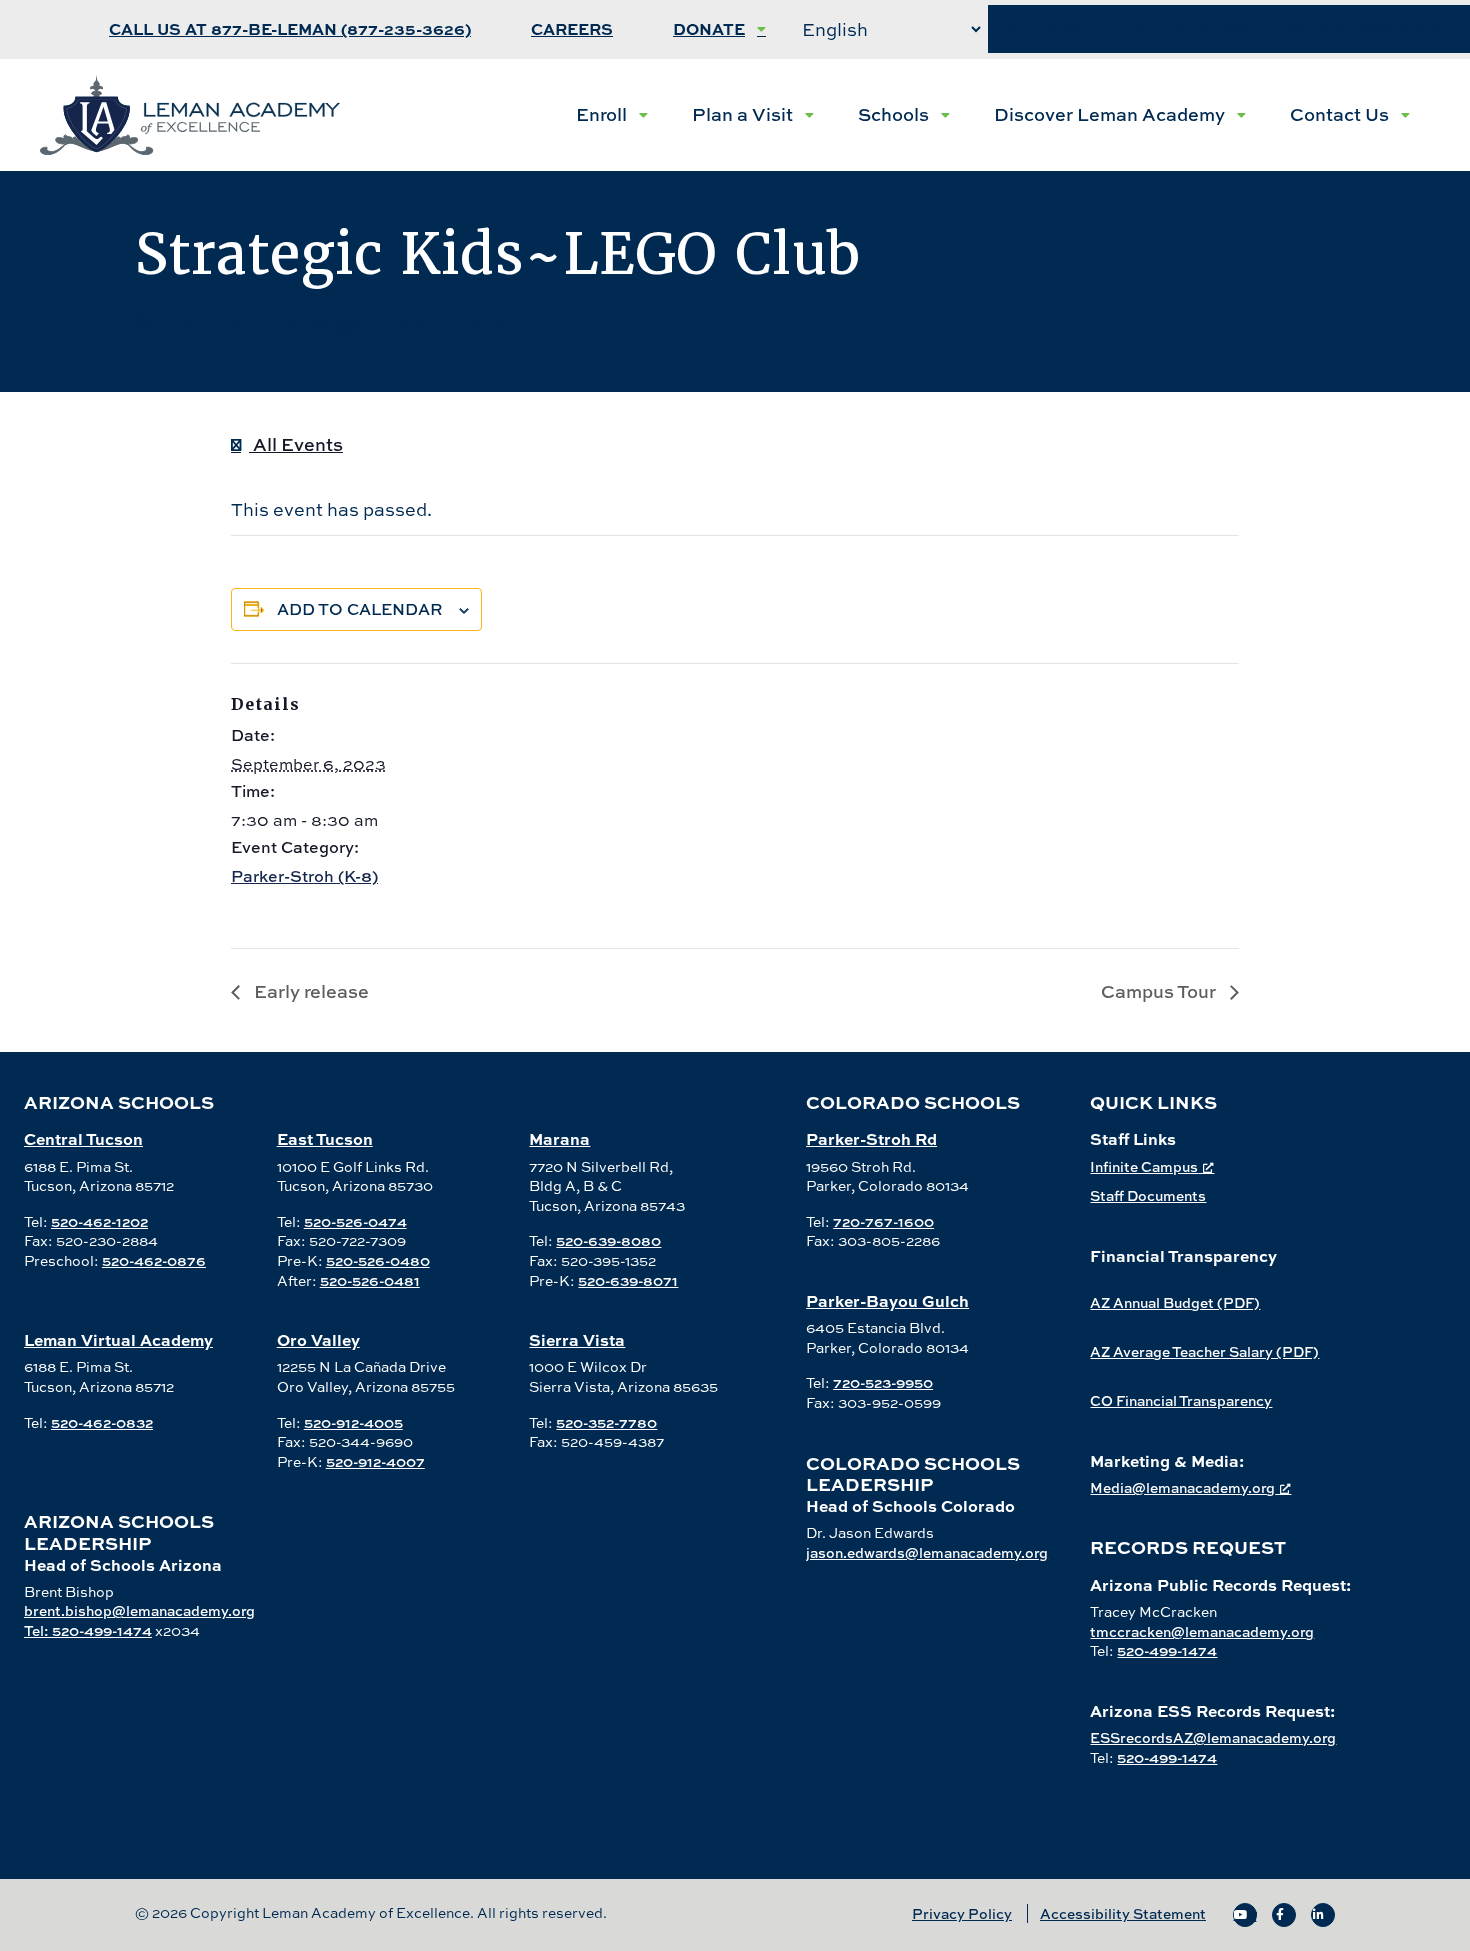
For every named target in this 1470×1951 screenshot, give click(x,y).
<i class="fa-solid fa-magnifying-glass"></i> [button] (1229, 29)
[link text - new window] (1245, 1915)
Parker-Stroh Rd (871, 1138)
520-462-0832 (102, 1422)
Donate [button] (709, 29)
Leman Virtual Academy (118, 1339)
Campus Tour (1160, 991)
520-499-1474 (1167, 1650)
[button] (612, 115)
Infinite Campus (1144, 1166)
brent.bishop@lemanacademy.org (139, 1610)
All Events (296, 444)
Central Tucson (83, 1138)
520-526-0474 (355, 1221)
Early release (309, 991)
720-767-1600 (883, 1221)
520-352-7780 (606, 1422)
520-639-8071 (628, 1280)
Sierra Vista (577, 1339)
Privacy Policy (962, 1913)
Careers (572, 29)
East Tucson (325, 1138)
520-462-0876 (154, 1260)
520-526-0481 (370, 1280)
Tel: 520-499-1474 (88, 1630)
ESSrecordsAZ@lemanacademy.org (1213, 1737)
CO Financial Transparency (1181, 1400)
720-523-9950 (883, 1382)
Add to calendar (360, 609)
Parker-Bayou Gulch (887, 1300)
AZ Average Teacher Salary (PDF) (1204, 1351)
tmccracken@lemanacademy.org (1202, 1631)
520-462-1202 (99, 1221)
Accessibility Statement (1123, 1913)
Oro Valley (318, 1339)
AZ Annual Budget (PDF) (1175, 1302)
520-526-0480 (378, 1260)
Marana (559, 1138)
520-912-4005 (353, 1422)
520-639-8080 (608, 1240)
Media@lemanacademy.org (1182, 1487)
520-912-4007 (375, 1461)
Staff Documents (1148, 1195)
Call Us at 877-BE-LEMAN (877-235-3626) (290, 29)
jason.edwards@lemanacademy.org (927, 1552)
